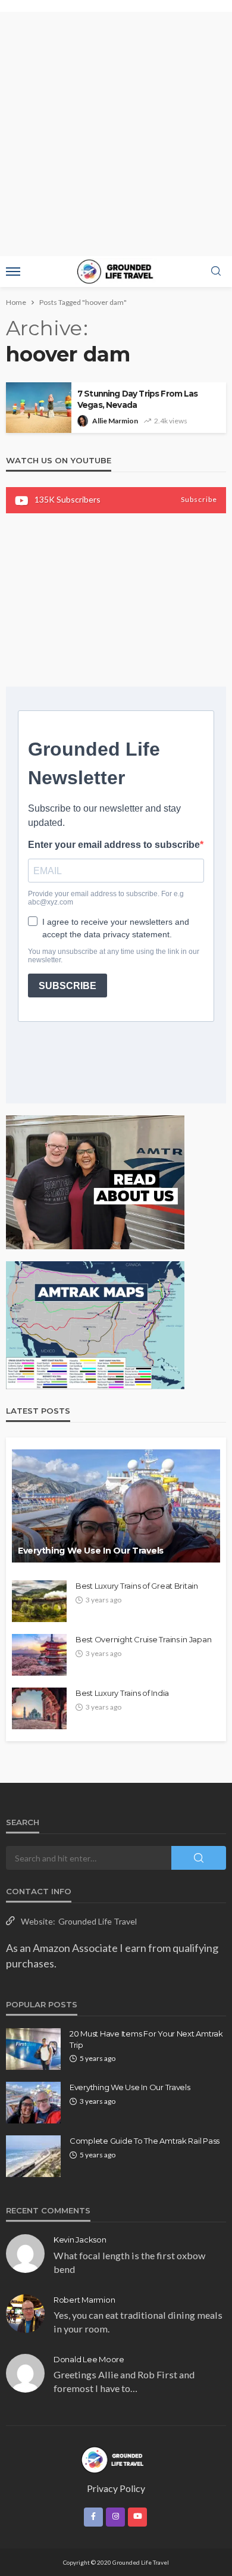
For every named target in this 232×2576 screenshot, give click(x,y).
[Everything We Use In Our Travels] (116, 1506)
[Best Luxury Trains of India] (39, 1708)
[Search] (216, 272)
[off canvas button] (13, 272)
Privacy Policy (116, 2488)
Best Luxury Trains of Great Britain (137, 1586)
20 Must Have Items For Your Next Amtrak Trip (146, 2039)
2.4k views (171, 421)
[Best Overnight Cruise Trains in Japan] (39, 1655)
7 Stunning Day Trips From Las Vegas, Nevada (138, 399)
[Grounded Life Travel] (116, 2459)
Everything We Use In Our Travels (91, 1551)
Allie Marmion (115, 421)
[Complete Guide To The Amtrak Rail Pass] (33, 2156)
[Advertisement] (116, 134)
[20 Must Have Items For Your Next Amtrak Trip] (33, 2049)
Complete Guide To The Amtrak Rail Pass (145, 2141)
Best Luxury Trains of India (122, 1693)
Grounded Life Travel (98, 1921)
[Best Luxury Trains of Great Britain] (39, 1601)
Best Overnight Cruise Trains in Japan (143, 1639)
